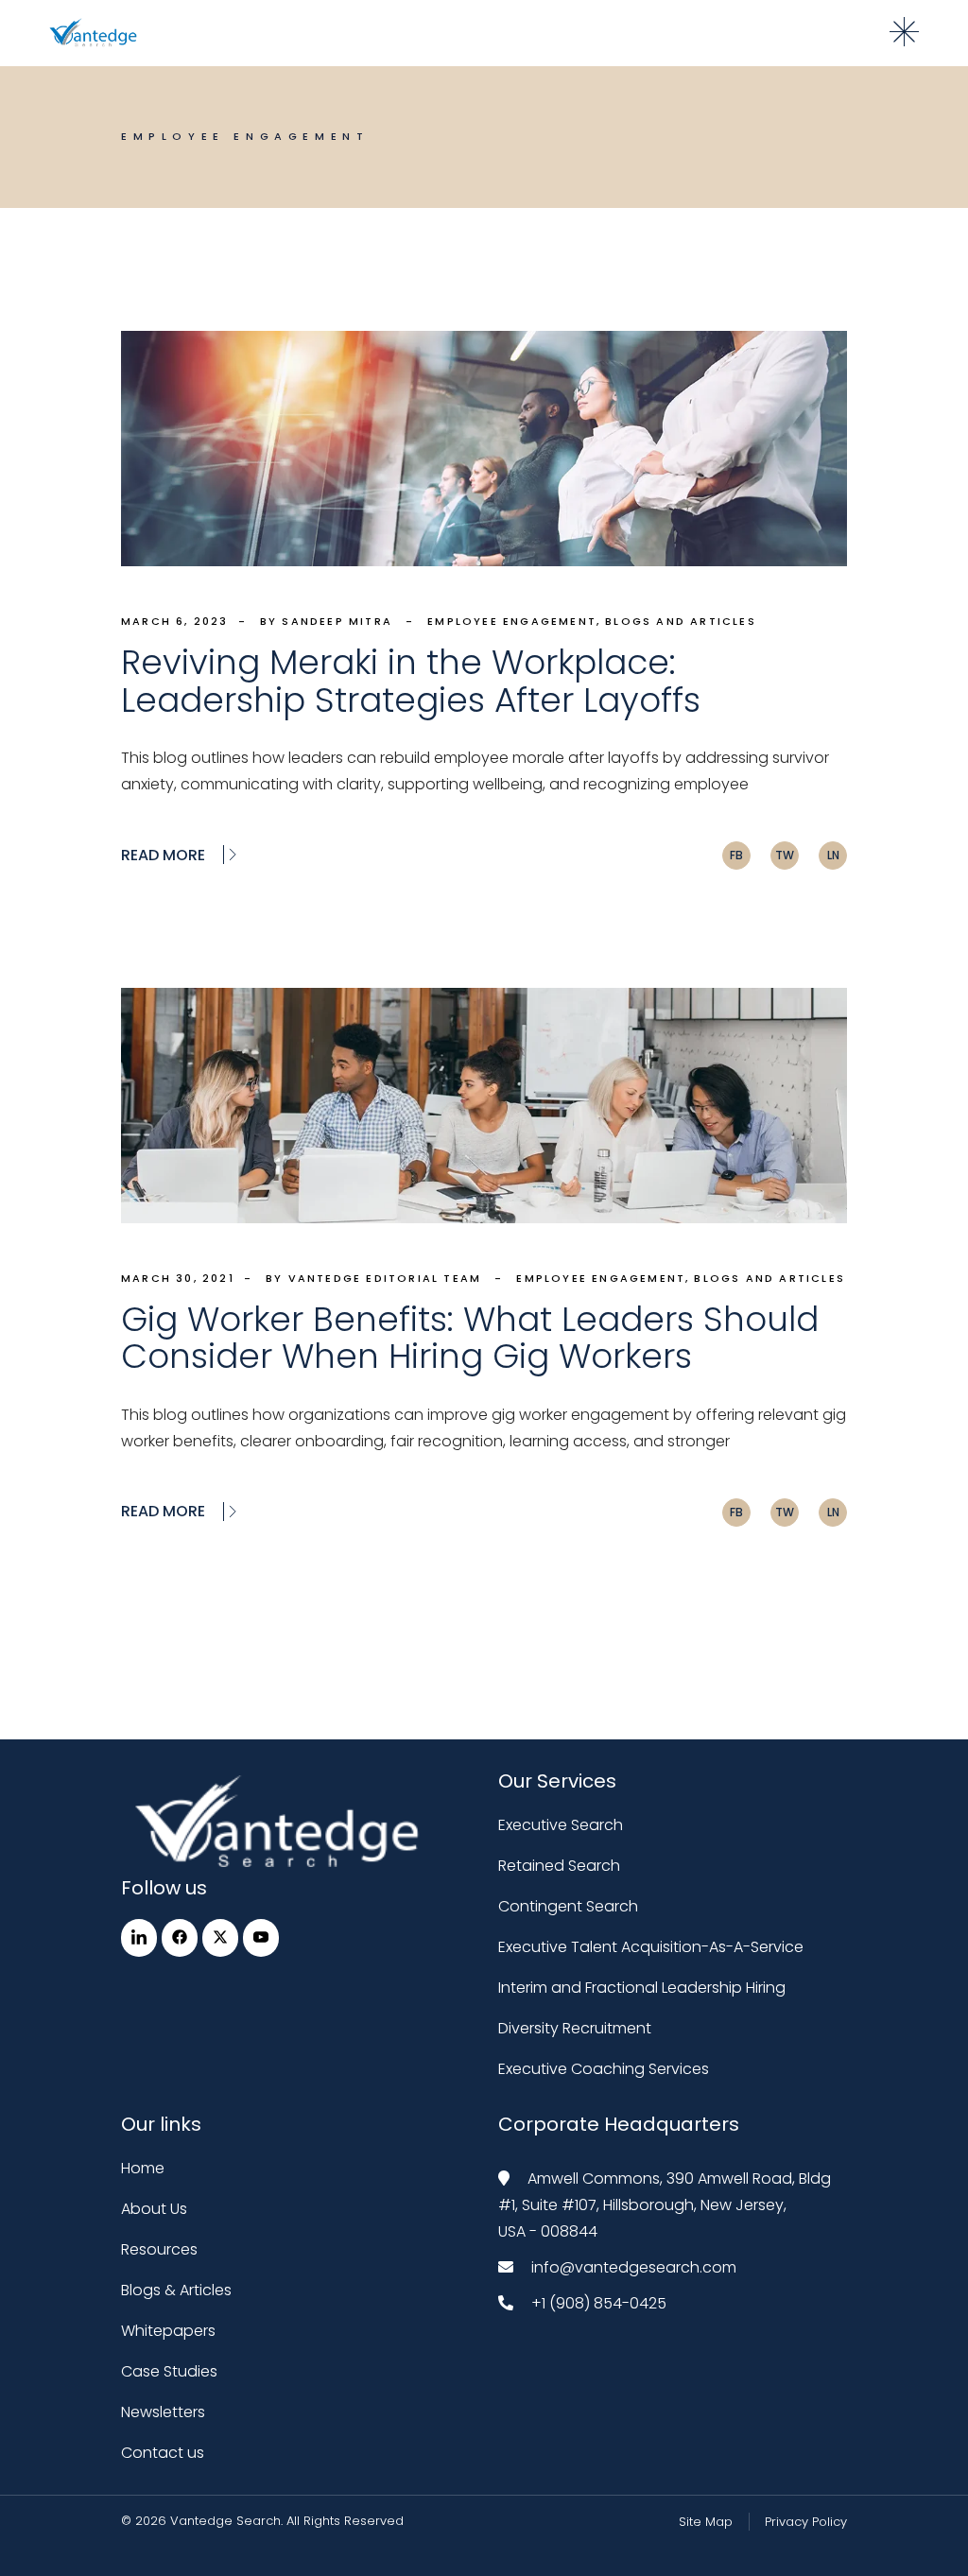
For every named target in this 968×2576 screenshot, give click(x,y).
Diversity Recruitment (575, 2028)
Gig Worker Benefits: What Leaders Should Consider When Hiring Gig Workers (470, 1338)
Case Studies (169, 2371)
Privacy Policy (806, 2522)
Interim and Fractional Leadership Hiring (642, 1988)
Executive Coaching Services (604, 2069)
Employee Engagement (512, 621)
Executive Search (561, 1825)
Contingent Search (568, 1906)
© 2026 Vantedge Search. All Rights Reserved (262, 2521)
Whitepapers (168, 2331)
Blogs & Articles (176, 2290)
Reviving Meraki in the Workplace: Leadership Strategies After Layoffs (411, 681)
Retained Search (559, 1866)
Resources (159, 2249)
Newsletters (163, 2412)
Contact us (163, 2453)
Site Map (706, 2522)
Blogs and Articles (681, 621)
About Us (154, 2209)
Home (143, 2168)
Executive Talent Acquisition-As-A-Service (651, 1947)
